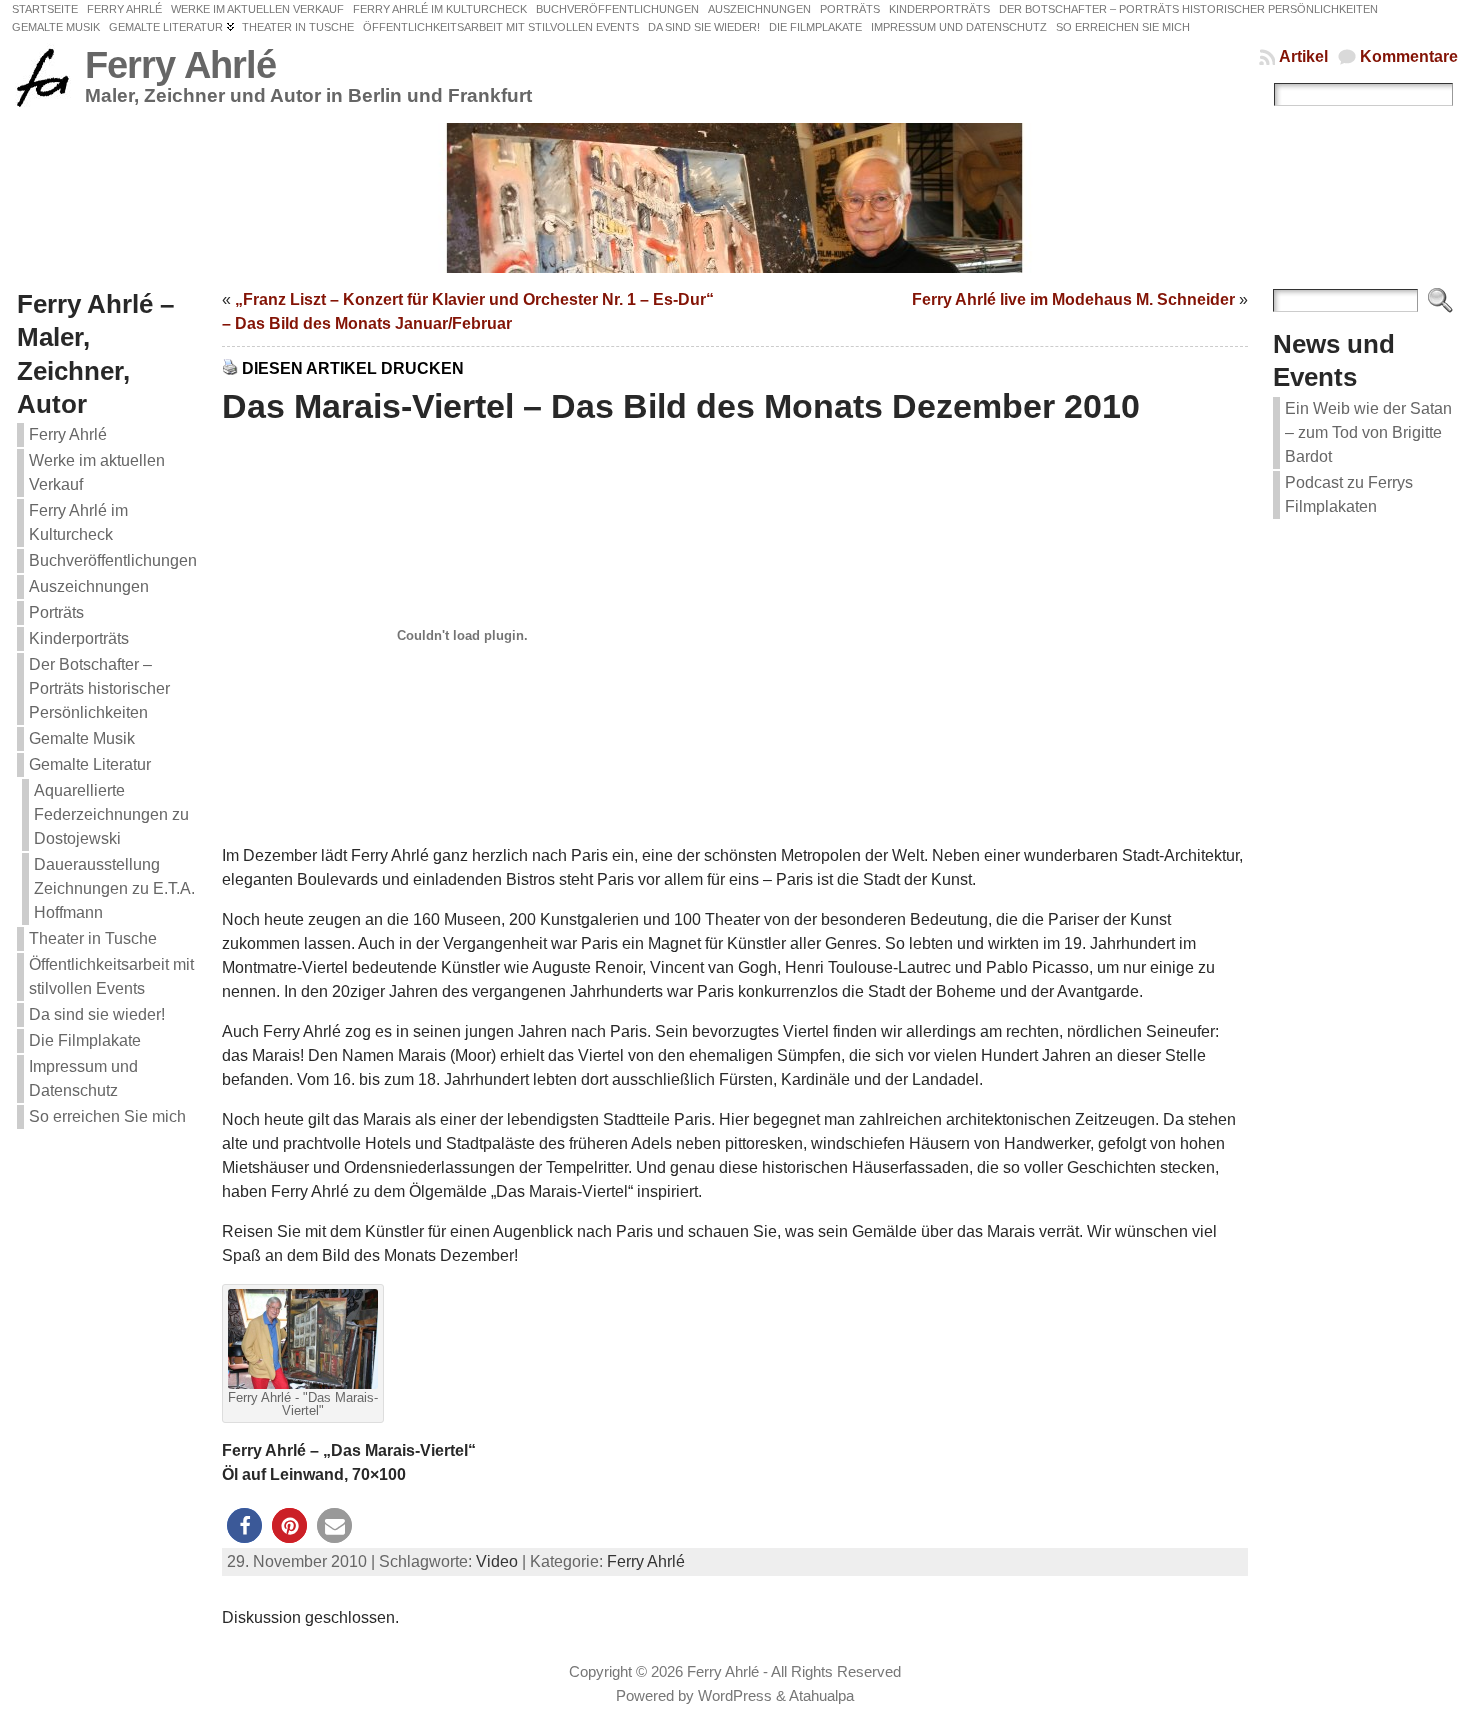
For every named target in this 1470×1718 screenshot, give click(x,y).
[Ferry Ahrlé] (734, 198)
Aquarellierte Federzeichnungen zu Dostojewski (111, 814)
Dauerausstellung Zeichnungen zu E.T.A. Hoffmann (114, 888)
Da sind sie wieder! (97, 1014)
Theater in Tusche (93, 938)
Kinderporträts (79, 638)
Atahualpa (821, 1695)
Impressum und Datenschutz (83, 1078)
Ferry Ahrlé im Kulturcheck (78, 522)
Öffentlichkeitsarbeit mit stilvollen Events (111, 976)
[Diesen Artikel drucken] (230, 368)
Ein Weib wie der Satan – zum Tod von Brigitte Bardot (1368, 432)
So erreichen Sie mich (107, 1116)
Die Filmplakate (85, 1040)
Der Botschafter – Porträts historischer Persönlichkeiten (99, 688)
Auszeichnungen (89, 586)
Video (497, 1561)
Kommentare (1409, 56)
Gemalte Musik (82, 738)
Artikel (1303, 56)
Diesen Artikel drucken (353, 368)
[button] (244, 1525)
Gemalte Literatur (90, 764)
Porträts (56, 612)
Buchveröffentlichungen (113, 560)
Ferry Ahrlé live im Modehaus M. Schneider (1073, 299)
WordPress (735, 1695)
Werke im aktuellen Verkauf (97, 472)
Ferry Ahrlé (180, 64)
